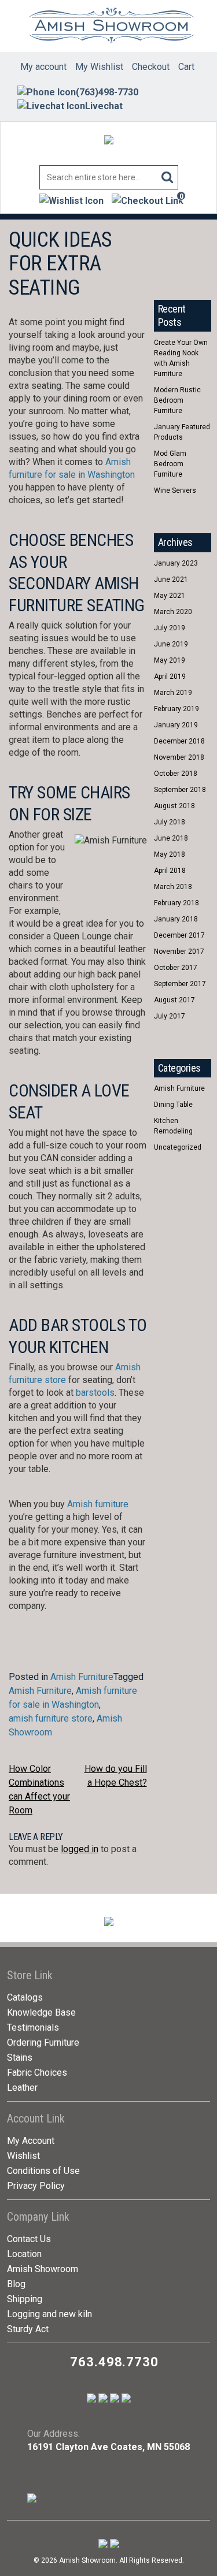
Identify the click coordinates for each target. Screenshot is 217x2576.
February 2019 (176, 709)
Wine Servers (175, 490)
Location (24, 2254)
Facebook (163, 240)
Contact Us (29, 2239)
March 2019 (173, 693)
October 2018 (176, 774)
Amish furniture (98, 1504)
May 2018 (170, 854)
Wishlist (23, 2156)
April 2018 (170, 871)
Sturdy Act (28, 2329)
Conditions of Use (43, 2171)
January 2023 (176, 563)
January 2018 (176, 919)
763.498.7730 (114, 2362)
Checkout (151, 67)
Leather (22, 2088)
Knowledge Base (41, 2012)
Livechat (104, 106)
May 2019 (170, 660)
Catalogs (25, 1997)
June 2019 (171, 644)
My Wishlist (99, 67)
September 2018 (180, 790)
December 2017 (179, 935)
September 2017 (180, 984)
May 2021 (170, 596)
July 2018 (170, 822)
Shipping (25, 2299)
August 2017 (174, 1000)
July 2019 (170, 628)
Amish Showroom (43, 2269)
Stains (20, 2058)
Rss (163, 265)
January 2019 (176, 725)
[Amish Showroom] (108, 26)
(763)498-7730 (107, 92)
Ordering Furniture (43, 2042)
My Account (31, 2141)
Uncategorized (178, 1147)
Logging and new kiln (49, 2314)
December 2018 (179, 741)
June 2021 (171, 579)
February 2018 (176, 903)
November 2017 (179, 951)
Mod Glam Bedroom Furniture (170, 464)
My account (43, 67)
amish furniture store (51, 1718)
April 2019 (170, 676)
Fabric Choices (37, 2073)
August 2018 (174, 806)
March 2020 (173, 612)
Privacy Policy (36, 2186)
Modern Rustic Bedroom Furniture (177, 400)
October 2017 (176, 968)
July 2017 (170, 1016)
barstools (95, 1393)
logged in (80, 1849)
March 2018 (173, 887)
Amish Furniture (82, 1677)
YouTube (185, 240)
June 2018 (171, 838)
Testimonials (33, 2027)
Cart (186, 67)
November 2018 (179, 757)
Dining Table (173, 1105)
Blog (16, 2284)
